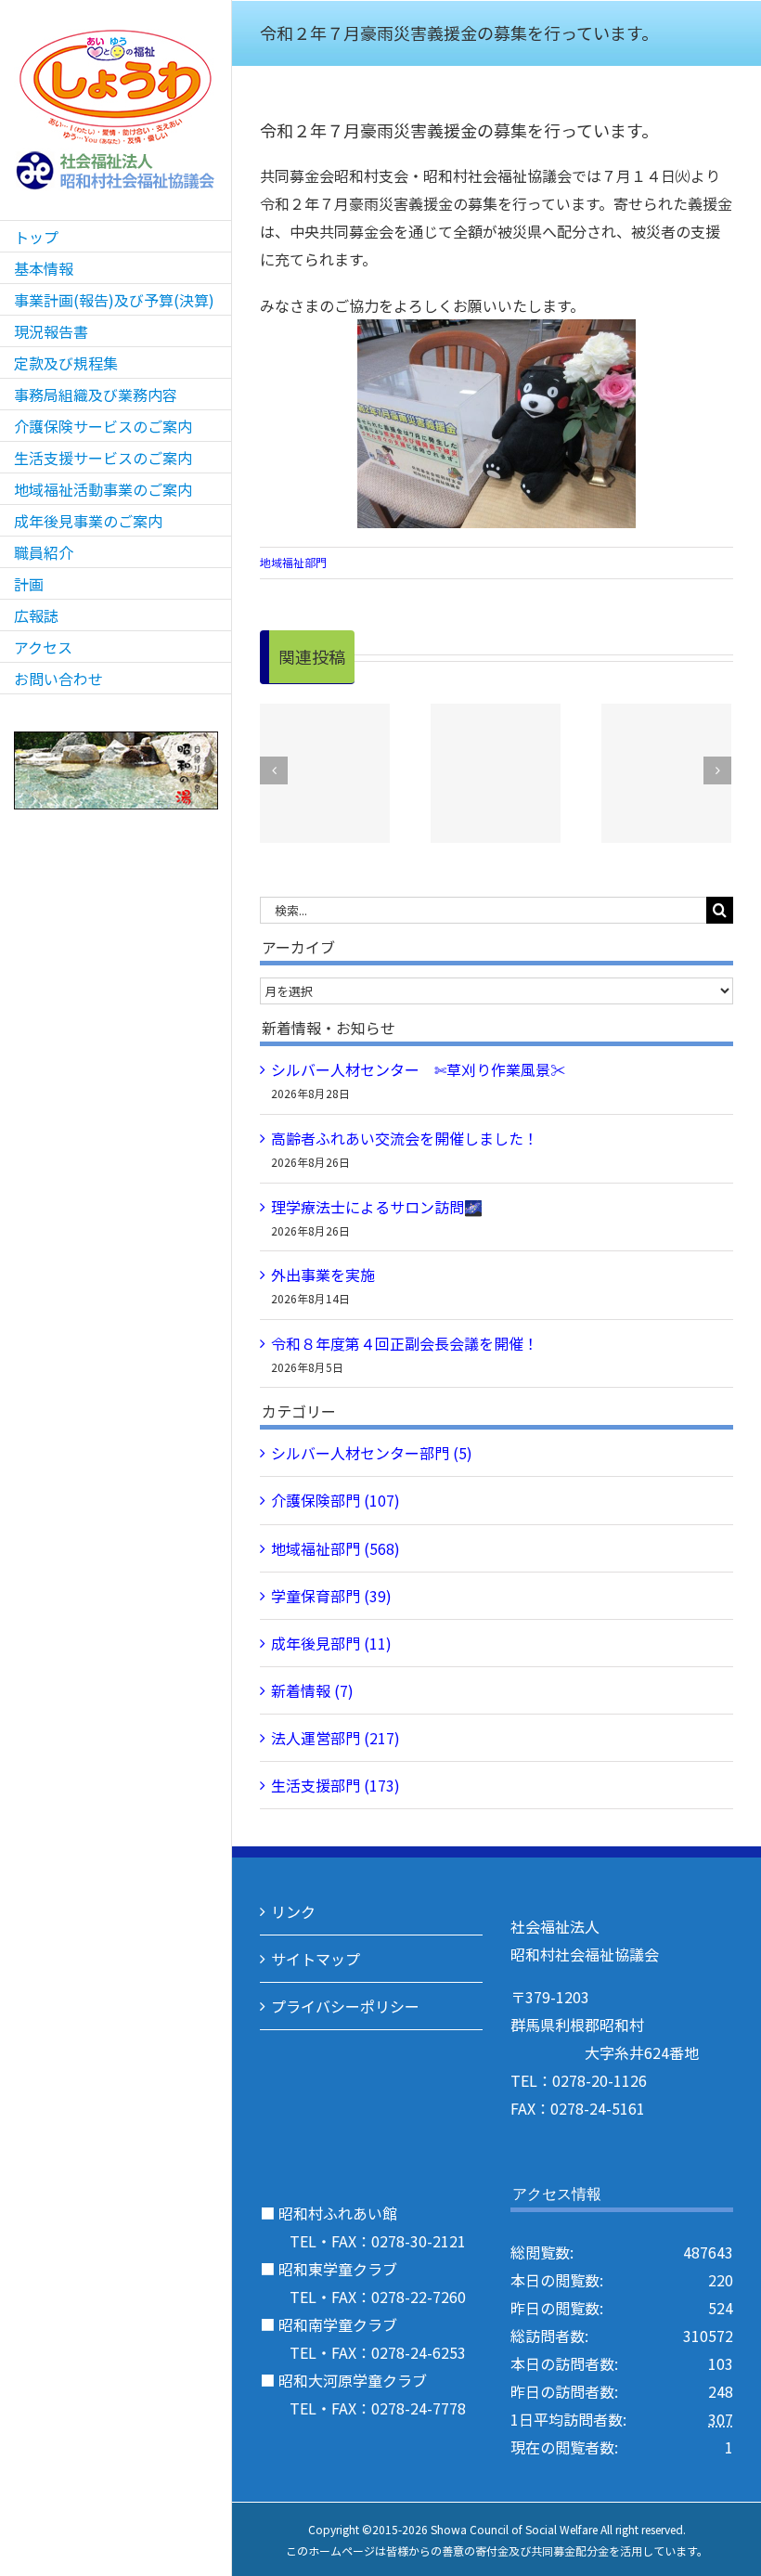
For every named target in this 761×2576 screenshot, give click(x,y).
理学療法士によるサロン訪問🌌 (377, 1207)
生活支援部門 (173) (335, 1785)
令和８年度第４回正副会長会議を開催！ (405, 1343)
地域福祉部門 (293, 562)
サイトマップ (316, 1959)
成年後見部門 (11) (331, 1643)
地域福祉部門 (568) (335, 1548)
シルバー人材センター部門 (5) (372, 1453)
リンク (293, 1911)
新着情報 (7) (312, 1690)
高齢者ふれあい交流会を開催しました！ (405, 1138)
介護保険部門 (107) (335, 1500)
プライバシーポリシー (345, 2006)
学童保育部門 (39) (331, 1596)
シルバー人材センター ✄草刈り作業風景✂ (418, 1069)
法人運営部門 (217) (335, 1738)
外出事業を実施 (323, 1275)
